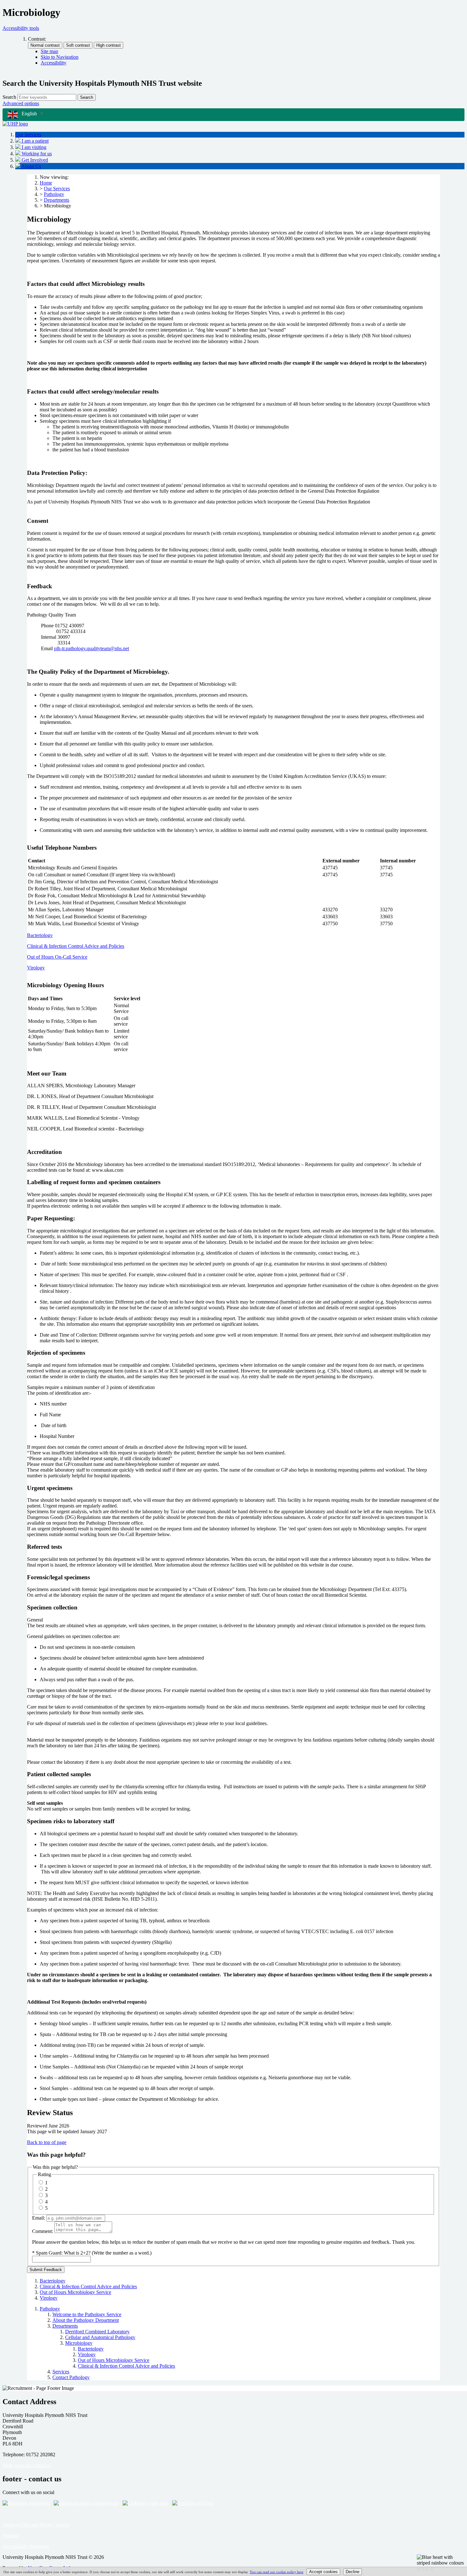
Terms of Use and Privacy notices (36, 2525)
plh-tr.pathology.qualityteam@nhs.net (91, 648)
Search (9, 97)
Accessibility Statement (26, 2546)
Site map (49, 51)
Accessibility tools (21, 28)
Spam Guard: (94, 2253)
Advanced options (21, 103)
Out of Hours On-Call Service (57, 957)
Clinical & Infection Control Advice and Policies (76, 946)
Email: (39, 2218)
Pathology (54, 194)
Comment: (43, 2231)
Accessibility (54, 63)
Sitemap (11, 2536)
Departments (57, 200)
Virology (36, 968)
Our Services (57, 189)
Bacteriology (40, 935)
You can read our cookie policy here (277, 2572)
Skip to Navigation (60, 57)
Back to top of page (47, 2142)
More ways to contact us (27, 2465)
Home (46, 183)
